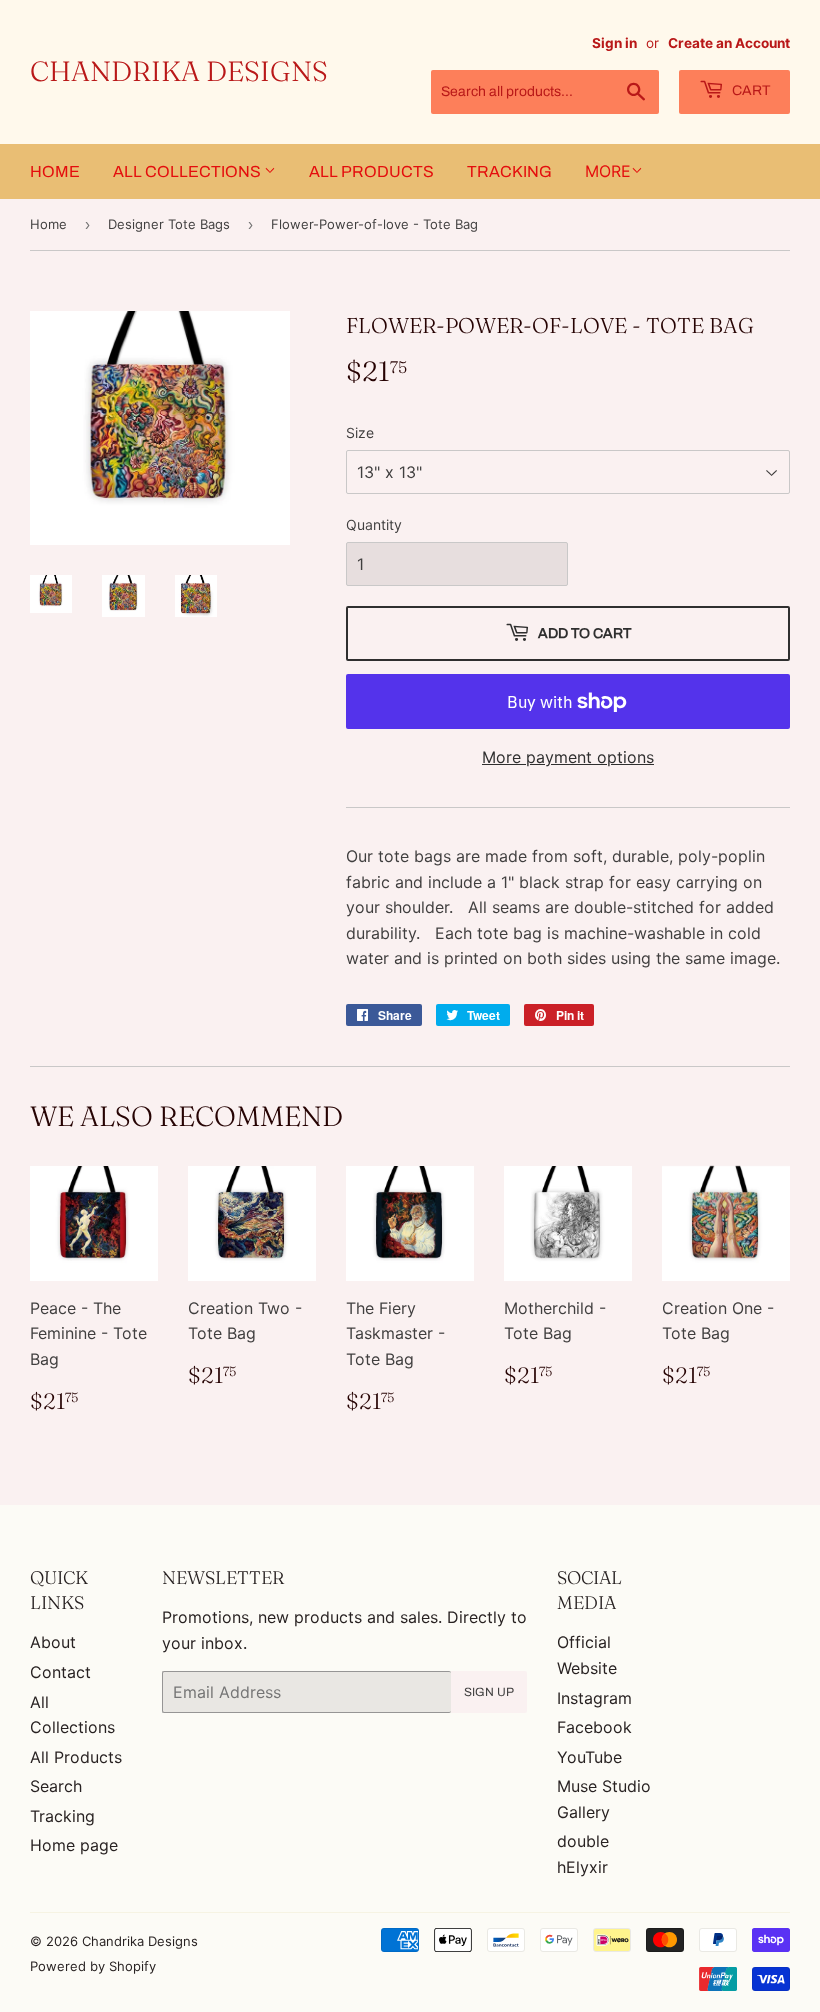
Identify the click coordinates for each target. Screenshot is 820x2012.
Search (56, 1786)
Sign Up (489, 1692)
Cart (749, 90)
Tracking (509, 171)
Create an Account (729, 43)
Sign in (614, 43)
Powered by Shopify (93, 1966)
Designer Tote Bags (169, 224)
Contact (60, 1672)
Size (360, 432)
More (608, 171)
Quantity (374, 524)
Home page (74, 1845)
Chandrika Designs (179, 71)
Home (55, 171)
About (53, 1642)
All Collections (188, 171)
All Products (371, 171)
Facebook (594, 1727)
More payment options (568, 757)
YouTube (589, 1757)
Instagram (594, 1698)
